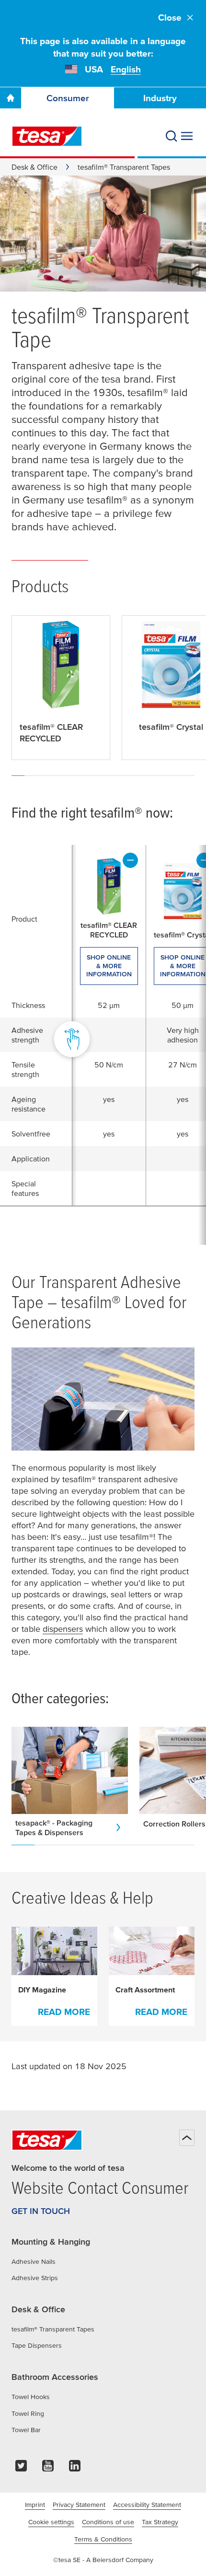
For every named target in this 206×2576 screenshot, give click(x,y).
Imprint (35, 2505)
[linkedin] (75, 2468)
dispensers (63, 1629)
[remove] (130, 860)
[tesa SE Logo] (47, 136)
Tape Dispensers (37, 2345)
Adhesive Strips (35, 2278)
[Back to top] (187, 2138)
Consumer (68, 98)
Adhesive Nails (34, 2261)
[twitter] (21, 2468)
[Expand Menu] (187, 136)
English (126, 69)
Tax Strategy (160, 2522)
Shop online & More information (109, 966)
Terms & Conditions (103, 2539)
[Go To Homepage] (11, 98)
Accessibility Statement (147, 2505)
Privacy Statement (79, 2505)
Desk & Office (34, 167)
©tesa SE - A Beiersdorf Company (103, 2560)
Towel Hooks (31, 2397)
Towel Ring (28, 2413)
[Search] (172, 136)
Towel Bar (26, 2430)
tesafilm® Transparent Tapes (53, 2329)
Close (170, 18)
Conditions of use (108, 2522)
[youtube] (48, 2468)
